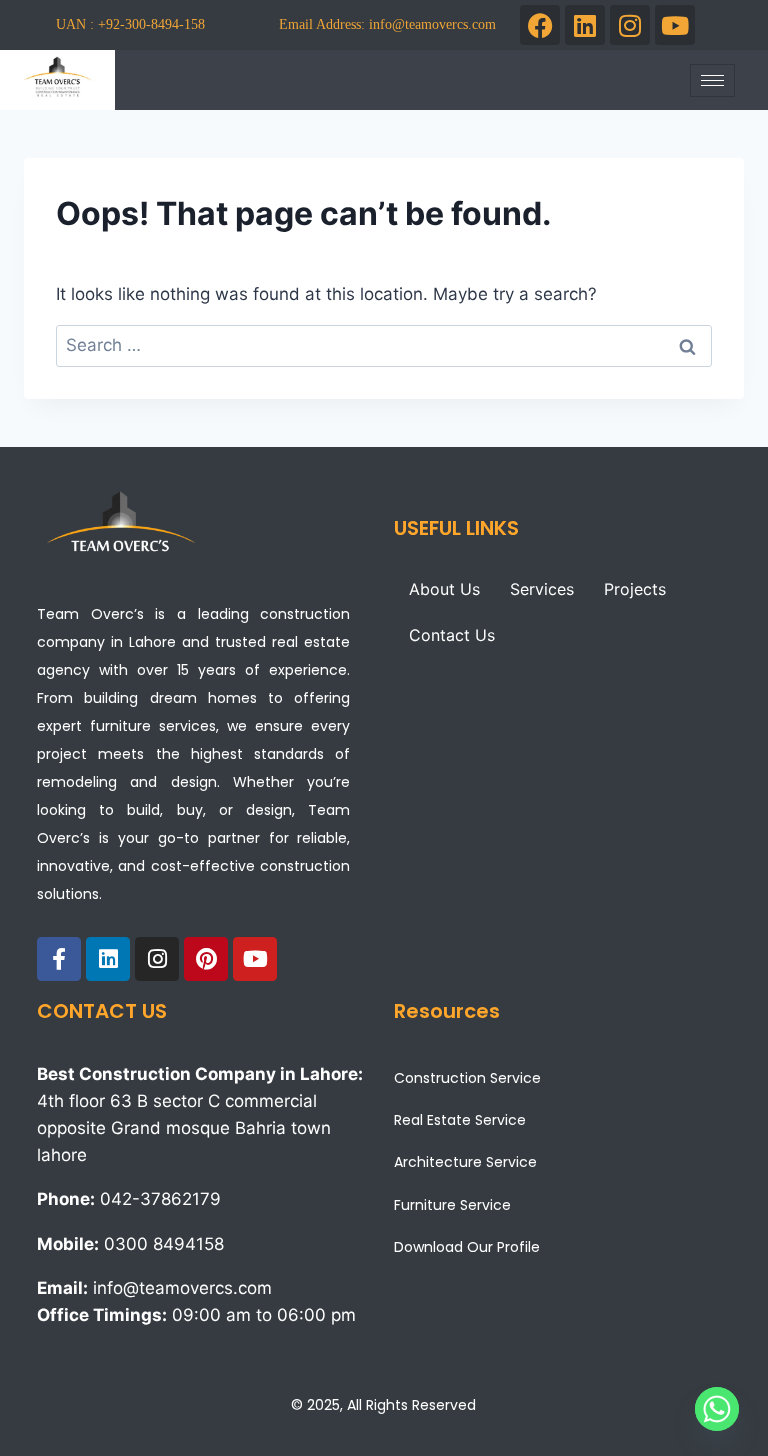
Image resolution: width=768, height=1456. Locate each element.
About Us (444, 589)
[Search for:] (384, 345)
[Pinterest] (206, 959)
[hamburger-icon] (712, 80)
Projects (635, 589)
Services (542, 589)
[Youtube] (675, 25)
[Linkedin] (585, 25)
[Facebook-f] (59, 959)
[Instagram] (630, 25)
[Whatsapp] (717, 1409)
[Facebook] (540, 25)
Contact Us (452, 635)
